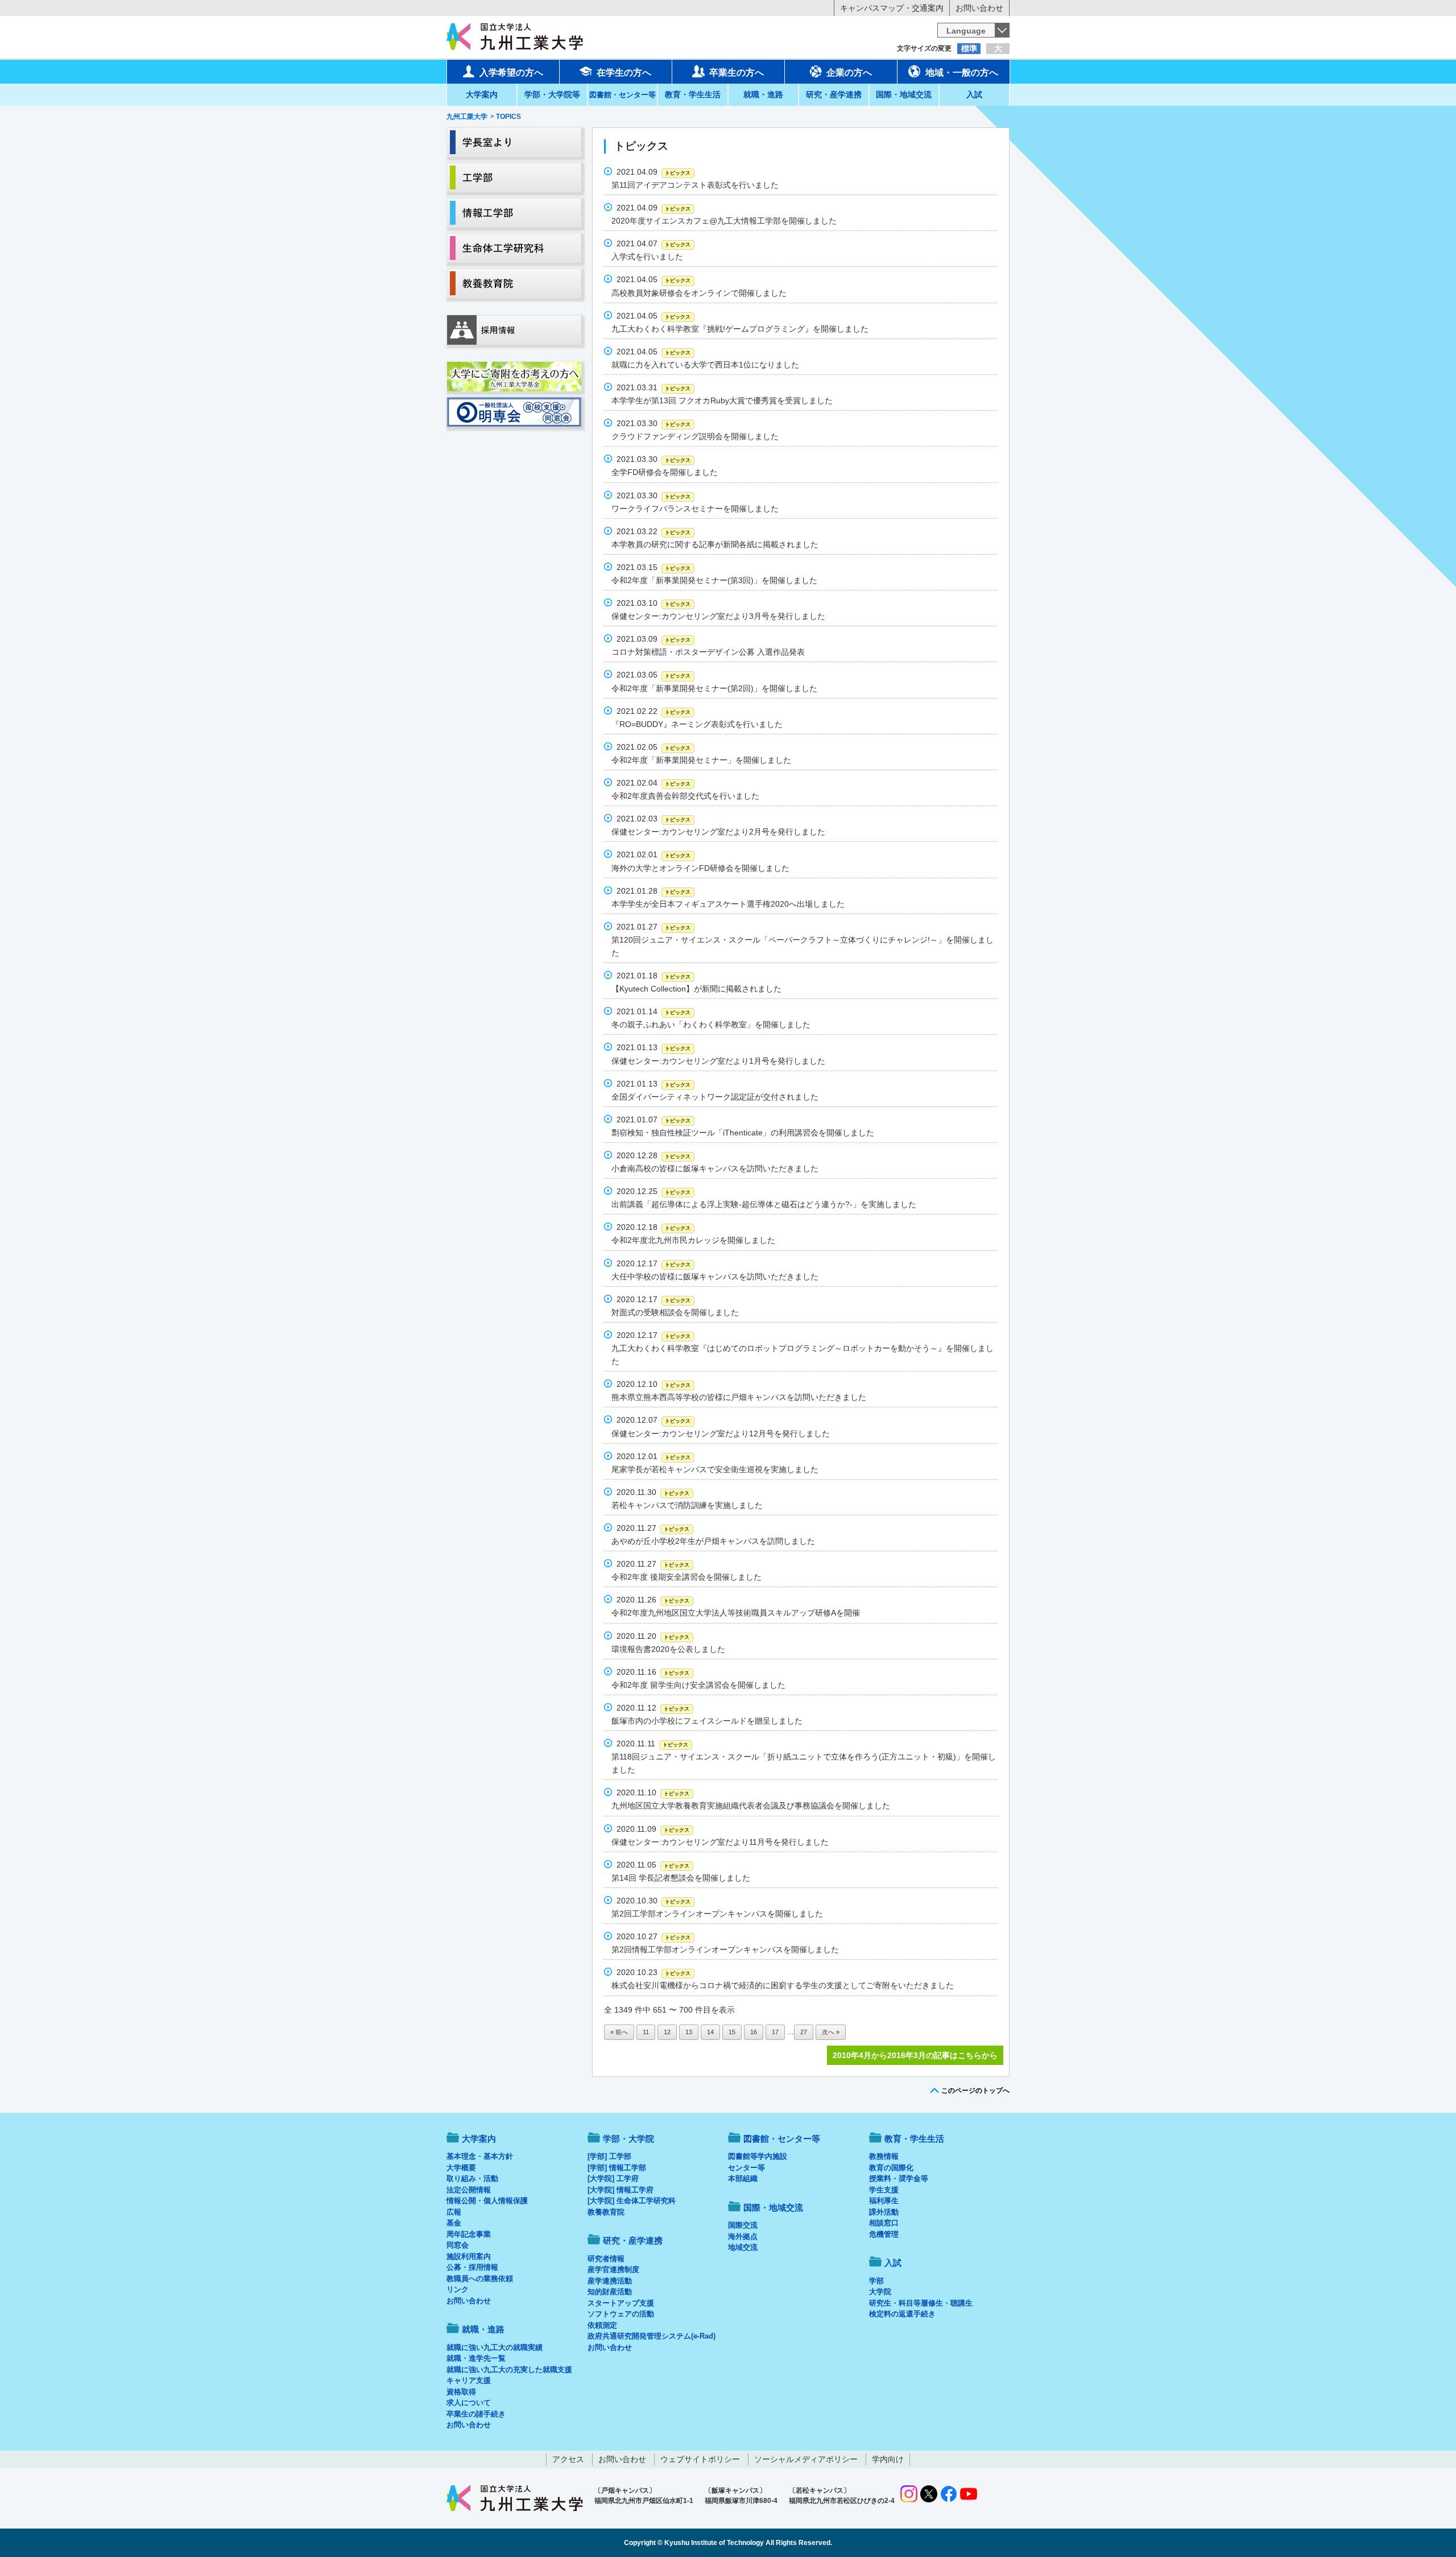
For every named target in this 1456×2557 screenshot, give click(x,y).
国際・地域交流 (904, 94)
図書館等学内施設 (758, 2156)
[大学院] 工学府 (613, 2178)
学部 (876, 2281)
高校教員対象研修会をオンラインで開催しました (699, 293)
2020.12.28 (653, 1155)
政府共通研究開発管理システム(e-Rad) (652, 2336)
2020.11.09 (653, 1829)
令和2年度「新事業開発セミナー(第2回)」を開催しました (714, 688)
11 (646, 2032)
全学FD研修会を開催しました (665, 472)
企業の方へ (849, 73)
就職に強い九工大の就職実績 (495, 2347)
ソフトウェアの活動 (621, 2314)
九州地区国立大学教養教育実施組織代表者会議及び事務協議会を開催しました (751, 1806)
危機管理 (884, 2234)
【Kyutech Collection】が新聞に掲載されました (696, 989)
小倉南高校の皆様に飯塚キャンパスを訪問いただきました (715, 1168)
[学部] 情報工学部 (617, 2168)
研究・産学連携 (834, 94)
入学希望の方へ (511, 73)
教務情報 (884, 2156)
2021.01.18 (653, 976)
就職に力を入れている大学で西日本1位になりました (705, 365)
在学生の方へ (624, 73)
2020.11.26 (653, 1600)
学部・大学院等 (552, 94)
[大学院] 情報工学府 (621, 2190)
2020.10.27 (653, 1936)
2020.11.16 (653, 1672)
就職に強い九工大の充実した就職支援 (509, 2370)
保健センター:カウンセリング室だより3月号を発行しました (718, 616)
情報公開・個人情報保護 (487, 2201)
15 (732, 2032)
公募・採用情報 (472, 2267)
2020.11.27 (653, 1528)
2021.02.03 (653, 819)
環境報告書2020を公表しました (668, 1649)
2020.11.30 (653, 1492)
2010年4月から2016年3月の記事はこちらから (915, 2055)
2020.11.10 (653, 1792)
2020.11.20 (653, 1636)
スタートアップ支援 (621, 2303)
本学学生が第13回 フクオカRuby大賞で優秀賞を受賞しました (722, 400)
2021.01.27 (653, 927)
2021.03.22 (653, 531)
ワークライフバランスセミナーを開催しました (695, 509)
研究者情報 (606, 2259)
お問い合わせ (979, 8)
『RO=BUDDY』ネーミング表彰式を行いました (697, 724)
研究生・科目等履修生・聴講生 (921, 2303)
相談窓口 (884, 2223)
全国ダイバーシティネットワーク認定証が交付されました (715, 1097)
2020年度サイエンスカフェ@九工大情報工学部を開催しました (724, 221)
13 (689, 2032)
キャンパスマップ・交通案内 (892, 8)
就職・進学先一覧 (476, 2358)
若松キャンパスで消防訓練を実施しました (687, 1505)
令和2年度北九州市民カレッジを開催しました (693, 1240)
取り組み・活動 (472, 2178)
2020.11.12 (653, 1708)
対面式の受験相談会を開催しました (675, 1312)
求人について (469, 2403)
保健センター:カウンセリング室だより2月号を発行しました (718, 832)
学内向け (888, 2459)
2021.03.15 (653, 567)
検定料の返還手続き (902, 2314)
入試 (974, 94)
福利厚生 (884, 2201)
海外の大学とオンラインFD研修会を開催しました (700, 868)
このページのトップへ (975, 2091)
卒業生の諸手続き (476, 2414)
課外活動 (884, 2212)
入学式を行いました (647, 257)
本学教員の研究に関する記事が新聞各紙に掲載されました (715, 544)
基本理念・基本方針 (480, 2156)
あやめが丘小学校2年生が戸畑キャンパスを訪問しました (713, 1541)
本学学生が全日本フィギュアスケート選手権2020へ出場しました (728, 904)
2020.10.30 (653, 1901)
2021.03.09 (653, 639)
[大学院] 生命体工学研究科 (632, 2201)
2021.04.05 (653, 279)
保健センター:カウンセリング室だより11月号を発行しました (720, 1842)
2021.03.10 (653, 603)
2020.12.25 (653, 1191)
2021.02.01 (653, 854)
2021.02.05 (653, 747)
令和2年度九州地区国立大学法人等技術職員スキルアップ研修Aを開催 (736, 1613)
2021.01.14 (653, 1011)
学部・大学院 (628, 2139)
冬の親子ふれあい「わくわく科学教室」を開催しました (711, 1025)
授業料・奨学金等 (899, 2178)
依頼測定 (602, 2325)
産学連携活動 (610, 2281)
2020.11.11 (652, 1744)
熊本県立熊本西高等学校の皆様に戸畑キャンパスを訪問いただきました (739, 1397)
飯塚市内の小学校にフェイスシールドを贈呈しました (707, 1721)
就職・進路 (763, 94)
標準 (969, 48)
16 (754, 2032)
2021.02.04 (653, 783)
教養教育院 (606, 2212)
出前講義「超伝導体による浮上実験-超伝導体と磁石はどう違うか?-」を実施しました (764, 1204)
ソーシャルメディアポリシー (806, 2459)
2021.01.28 (653, 891)
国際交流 (743, 2225)
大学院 (880, 2292)
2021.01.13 (653, 1047)
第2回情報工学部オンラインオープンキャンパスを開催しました (725, 1949)
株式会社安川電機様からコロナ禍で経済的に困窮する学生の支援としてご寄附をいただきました (783, 1985)
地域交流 (743, 2247)
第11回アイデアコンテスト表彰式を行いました (695, 185)
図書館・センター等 (782, 2139)
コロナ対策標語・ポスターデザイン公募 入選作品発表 (708, 652)
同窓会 (458, 2245)
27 (804, 2032)
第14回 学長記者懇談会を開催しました (681, 1878)
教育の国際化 (891, 2168)
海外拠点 (743, 2236)
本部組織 (743, 2178)
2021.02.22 (653, 711)
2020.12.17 (653, 1263)
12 (667, 2032)
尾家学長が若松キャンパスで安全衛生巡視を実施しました (715, 1469)
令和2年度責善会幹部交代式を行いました (685, 796)
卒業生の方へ (737, 73)
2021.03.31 (653, 387)
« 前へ (619, 2032)
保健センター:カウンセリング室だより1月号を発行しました (718, 1061)
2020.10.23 (653, 1972)
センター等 (746, 2168)
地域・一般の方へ (962, 73)
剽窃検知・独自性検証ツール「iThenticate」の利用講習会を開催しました (743, 1133)
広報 (454, 2212)
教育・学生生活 (693, 94)
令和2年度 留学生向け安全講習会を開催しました (698, 1685)
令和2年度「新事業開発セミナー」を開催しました (701, 760)
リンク (458, 2289)
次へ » (831, 2032)
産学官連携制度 (613, 2269)
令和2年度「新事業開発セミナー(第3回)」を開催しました (714, 580)
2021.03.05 (653, 675)
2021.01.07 (653, 1120)
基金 (454, 2223)
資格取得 (461, 2392)
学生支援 (884, 2190)
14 (710, 2032)
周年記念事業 (469, 2234)
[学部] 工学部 (609, 2156)
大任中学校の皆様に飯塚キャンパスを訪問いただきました (715, 1277)
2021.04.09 (653, 172)
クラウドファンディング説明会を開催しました (695, 436)
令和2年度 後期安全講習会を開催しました (686, 1577)
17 (775, 2032)
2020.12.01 (653, 1456)
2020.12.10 (653, 1384)
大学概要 (461, 2168)
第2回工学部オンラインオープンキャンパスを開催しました (717, 1914)
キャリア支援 (469, 2380)
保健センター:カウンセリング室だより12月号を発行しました (721, 1434)
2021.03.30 (653, 423)
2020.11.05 (653, 1865)
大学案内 (482, 94)
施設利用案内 (469, 2256)
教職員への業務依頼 (480, 2279)
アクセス (568, 2459)
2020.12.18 (653, 1227)
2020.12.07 (653, 1420)
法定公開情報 (469, 2190)
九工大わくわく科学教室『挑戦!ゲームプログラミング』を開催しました (740, 329)
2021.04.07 (653, 243)
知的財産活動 (610, 2292)
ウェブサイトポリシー (700, 2459)
